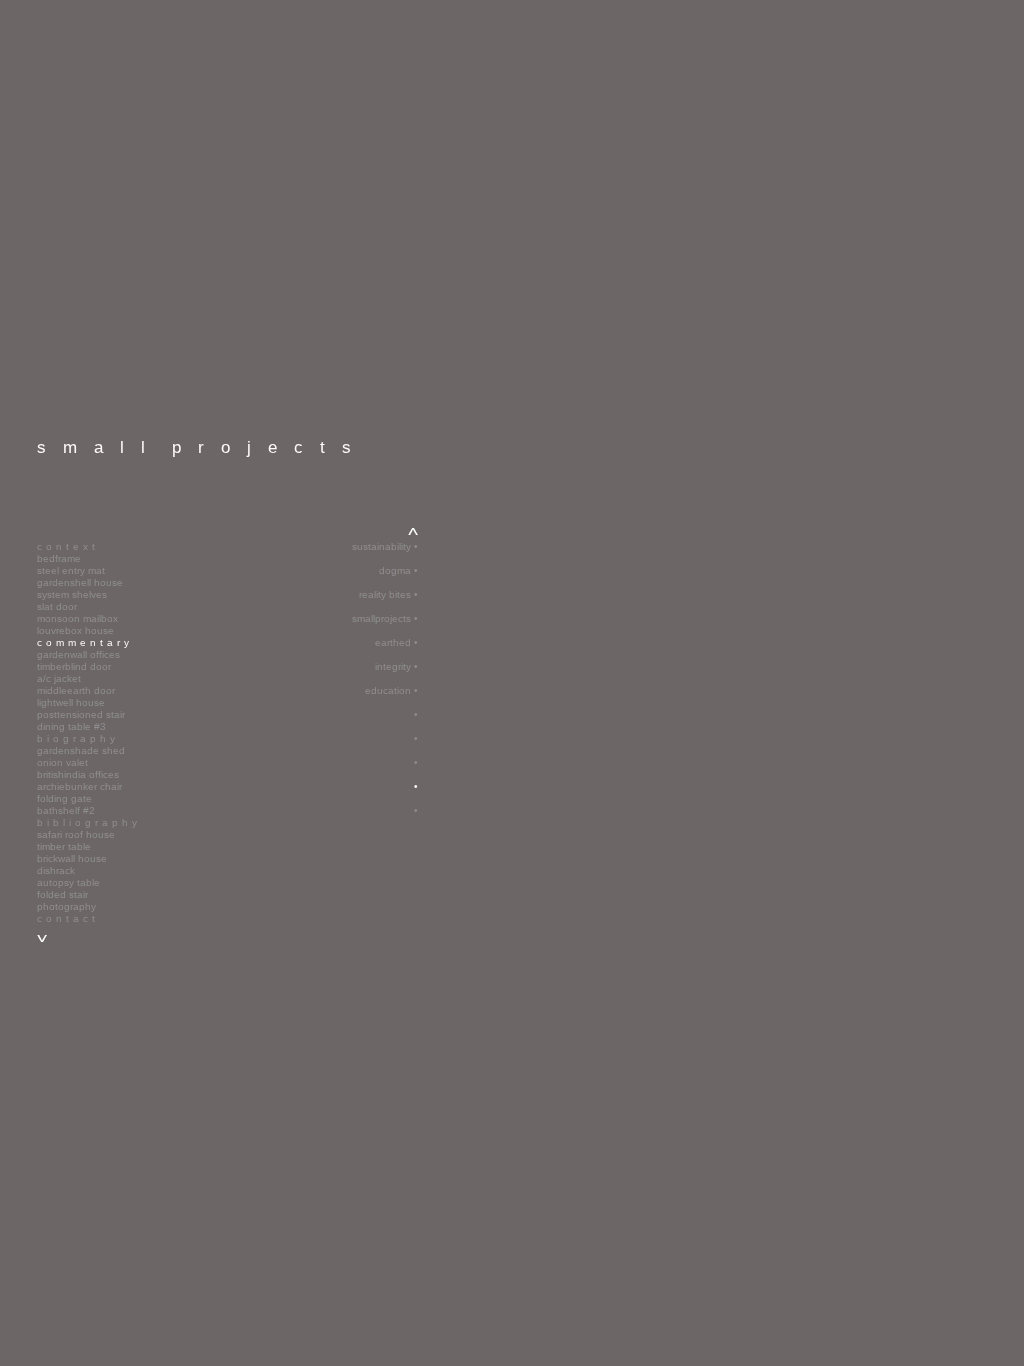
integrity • (396, 666)
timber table (64, 846)
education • (391, 690)
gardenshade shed (81, 750)
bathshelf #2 (66, 810)
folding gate (64, 798)
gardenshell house (80, 582)
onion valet (62, 762)
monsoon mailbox (77, 618)
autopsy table (68, 882)
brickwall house (72, 858)
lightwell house (71, 702)
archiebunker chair (79, 786)
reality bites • (388, 594)
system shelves (72, 594)
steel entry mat (71, 570)
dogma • (398, 570)
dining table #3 (71, 726)
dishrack (56, 870)
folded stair (62, 894)
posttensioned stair (81, 714)
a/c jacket (59, 678)
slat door (57, 606)
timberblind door (74, 666)
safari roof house (76, 834)
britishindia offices (78, 774)
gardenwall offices (78, 654)
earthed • (396, 642)
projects (202, 447)
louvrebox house (75, 630)
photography (66, 906)
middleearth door (76, 690)
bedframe (59, 558)
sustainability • (385, 546)
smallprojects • (385, 618)
